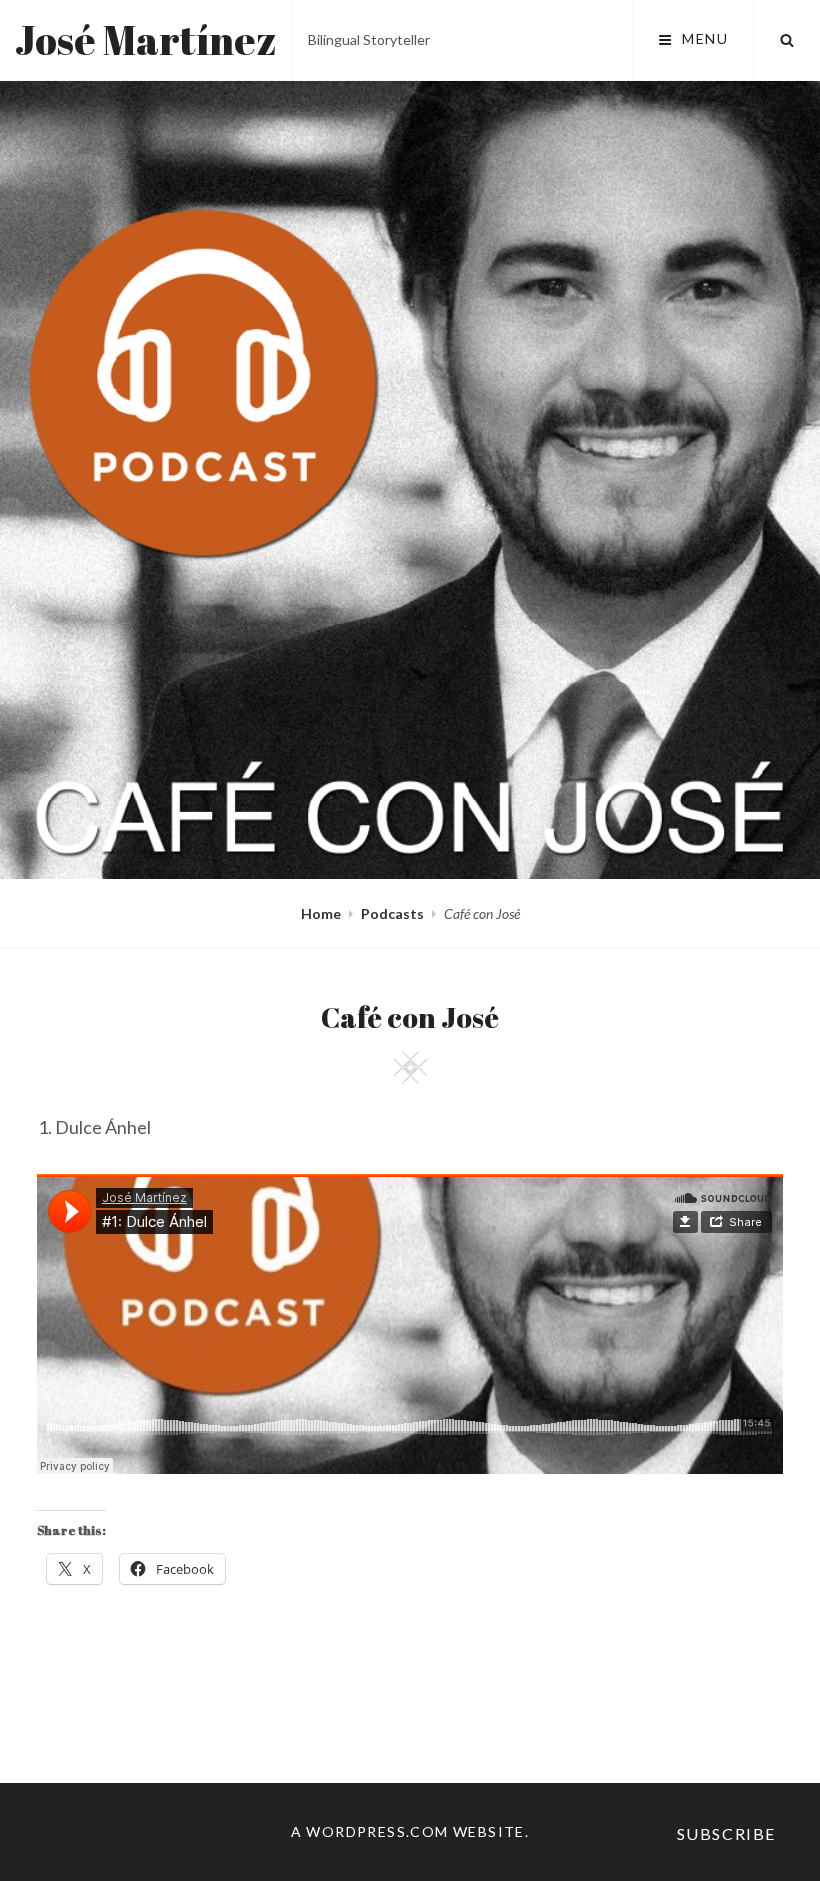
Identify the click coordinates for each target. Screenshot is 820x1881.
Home (321, 913)
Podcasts (392, 913)
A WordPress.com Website (408, 1831)
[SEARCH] (787, 40)
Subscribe (726, 1833)
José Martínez (146, 40)
